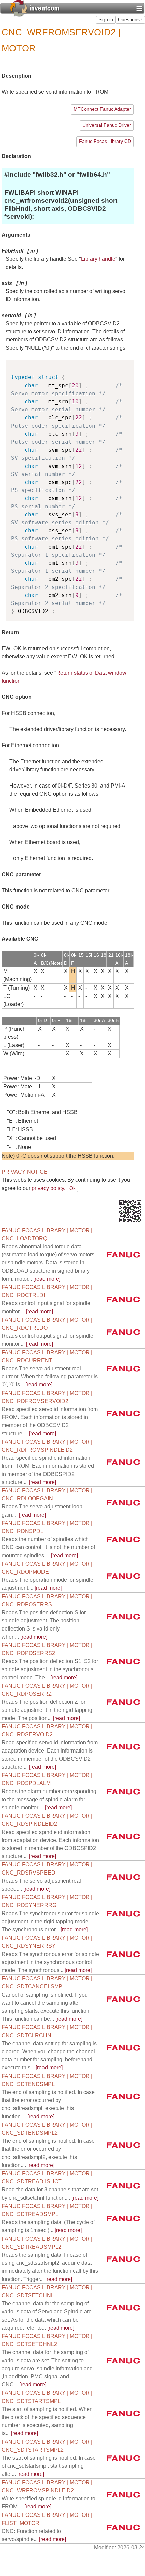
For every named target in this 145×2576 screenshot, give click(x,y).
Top (130, 1188)
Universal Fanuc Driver (107, 125)
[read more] (48, 1263)
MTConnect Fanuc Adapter (102, 109)
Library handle (98, 259)
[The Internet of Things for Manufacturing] (35, 8)
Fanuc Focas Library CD (105, 141)
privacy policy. (49, 1188)
